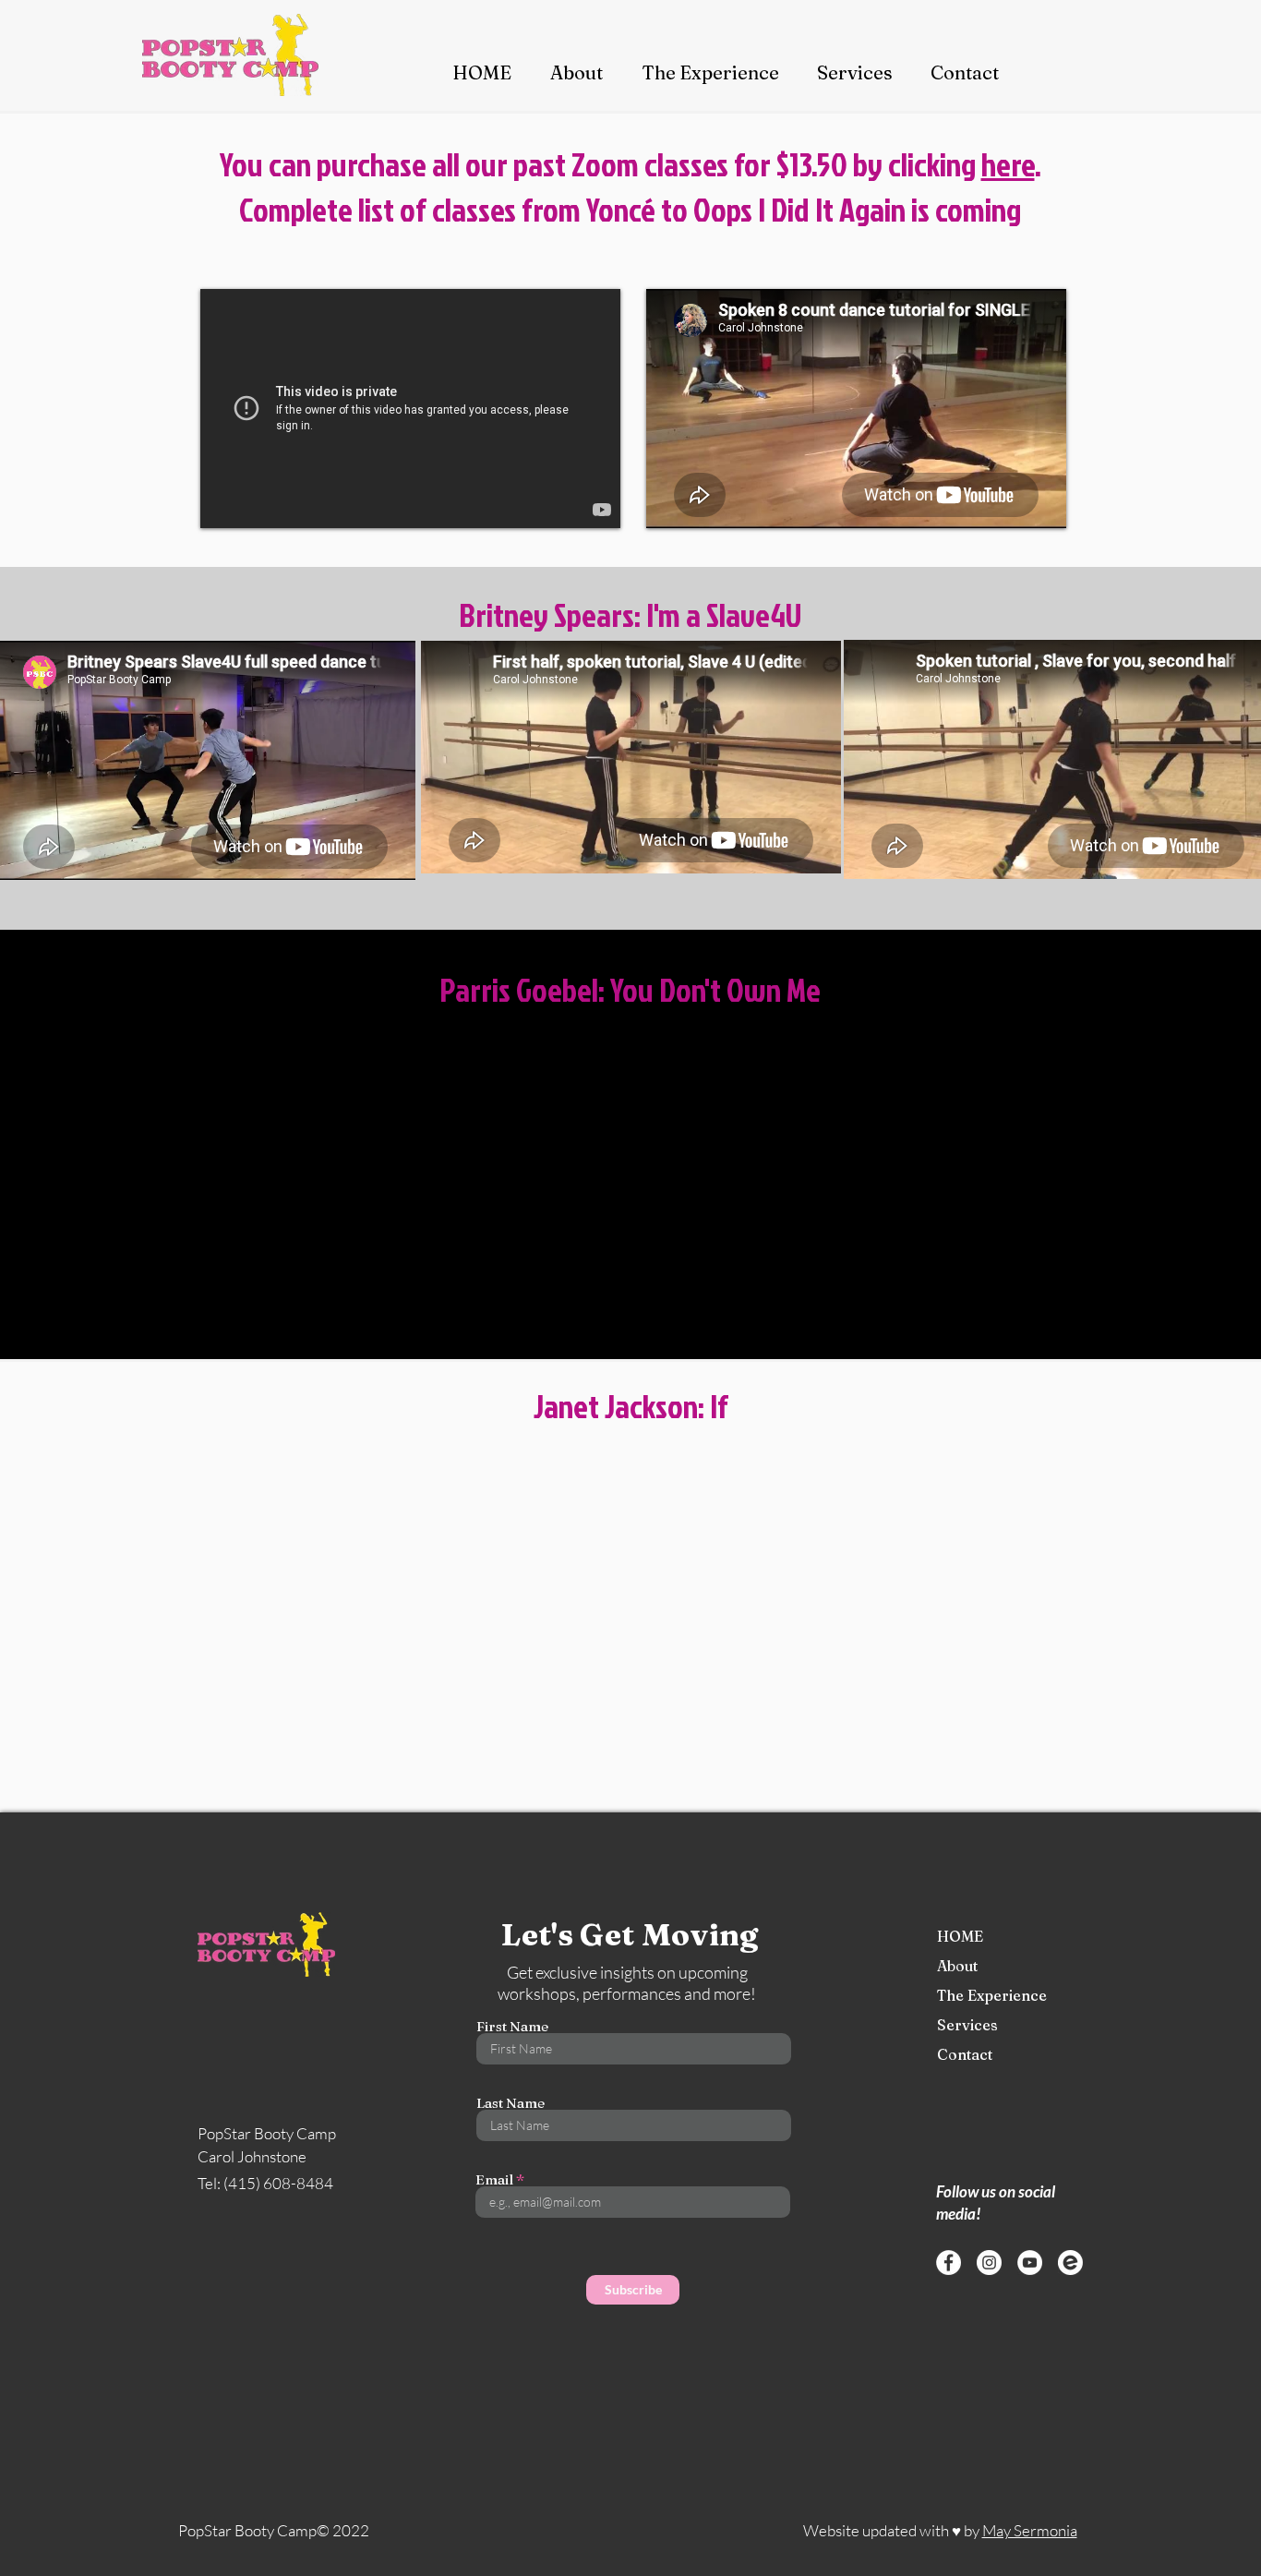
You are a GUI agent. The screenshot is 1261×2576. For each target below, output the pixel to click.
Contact (965, 2054)
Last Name (510, 2103)
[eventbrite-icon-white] (1070, 2263)
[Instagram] (989, 2263)
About (957, 1966)
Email (494, 2179)
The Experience (974, 1995)
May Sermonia (1030, 2530)
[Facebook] (949, 2263)
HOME (960, 1936)
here (1008, 164)
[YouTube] (1030, 2263)
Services (967, 2025)
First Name (512, 2026)
